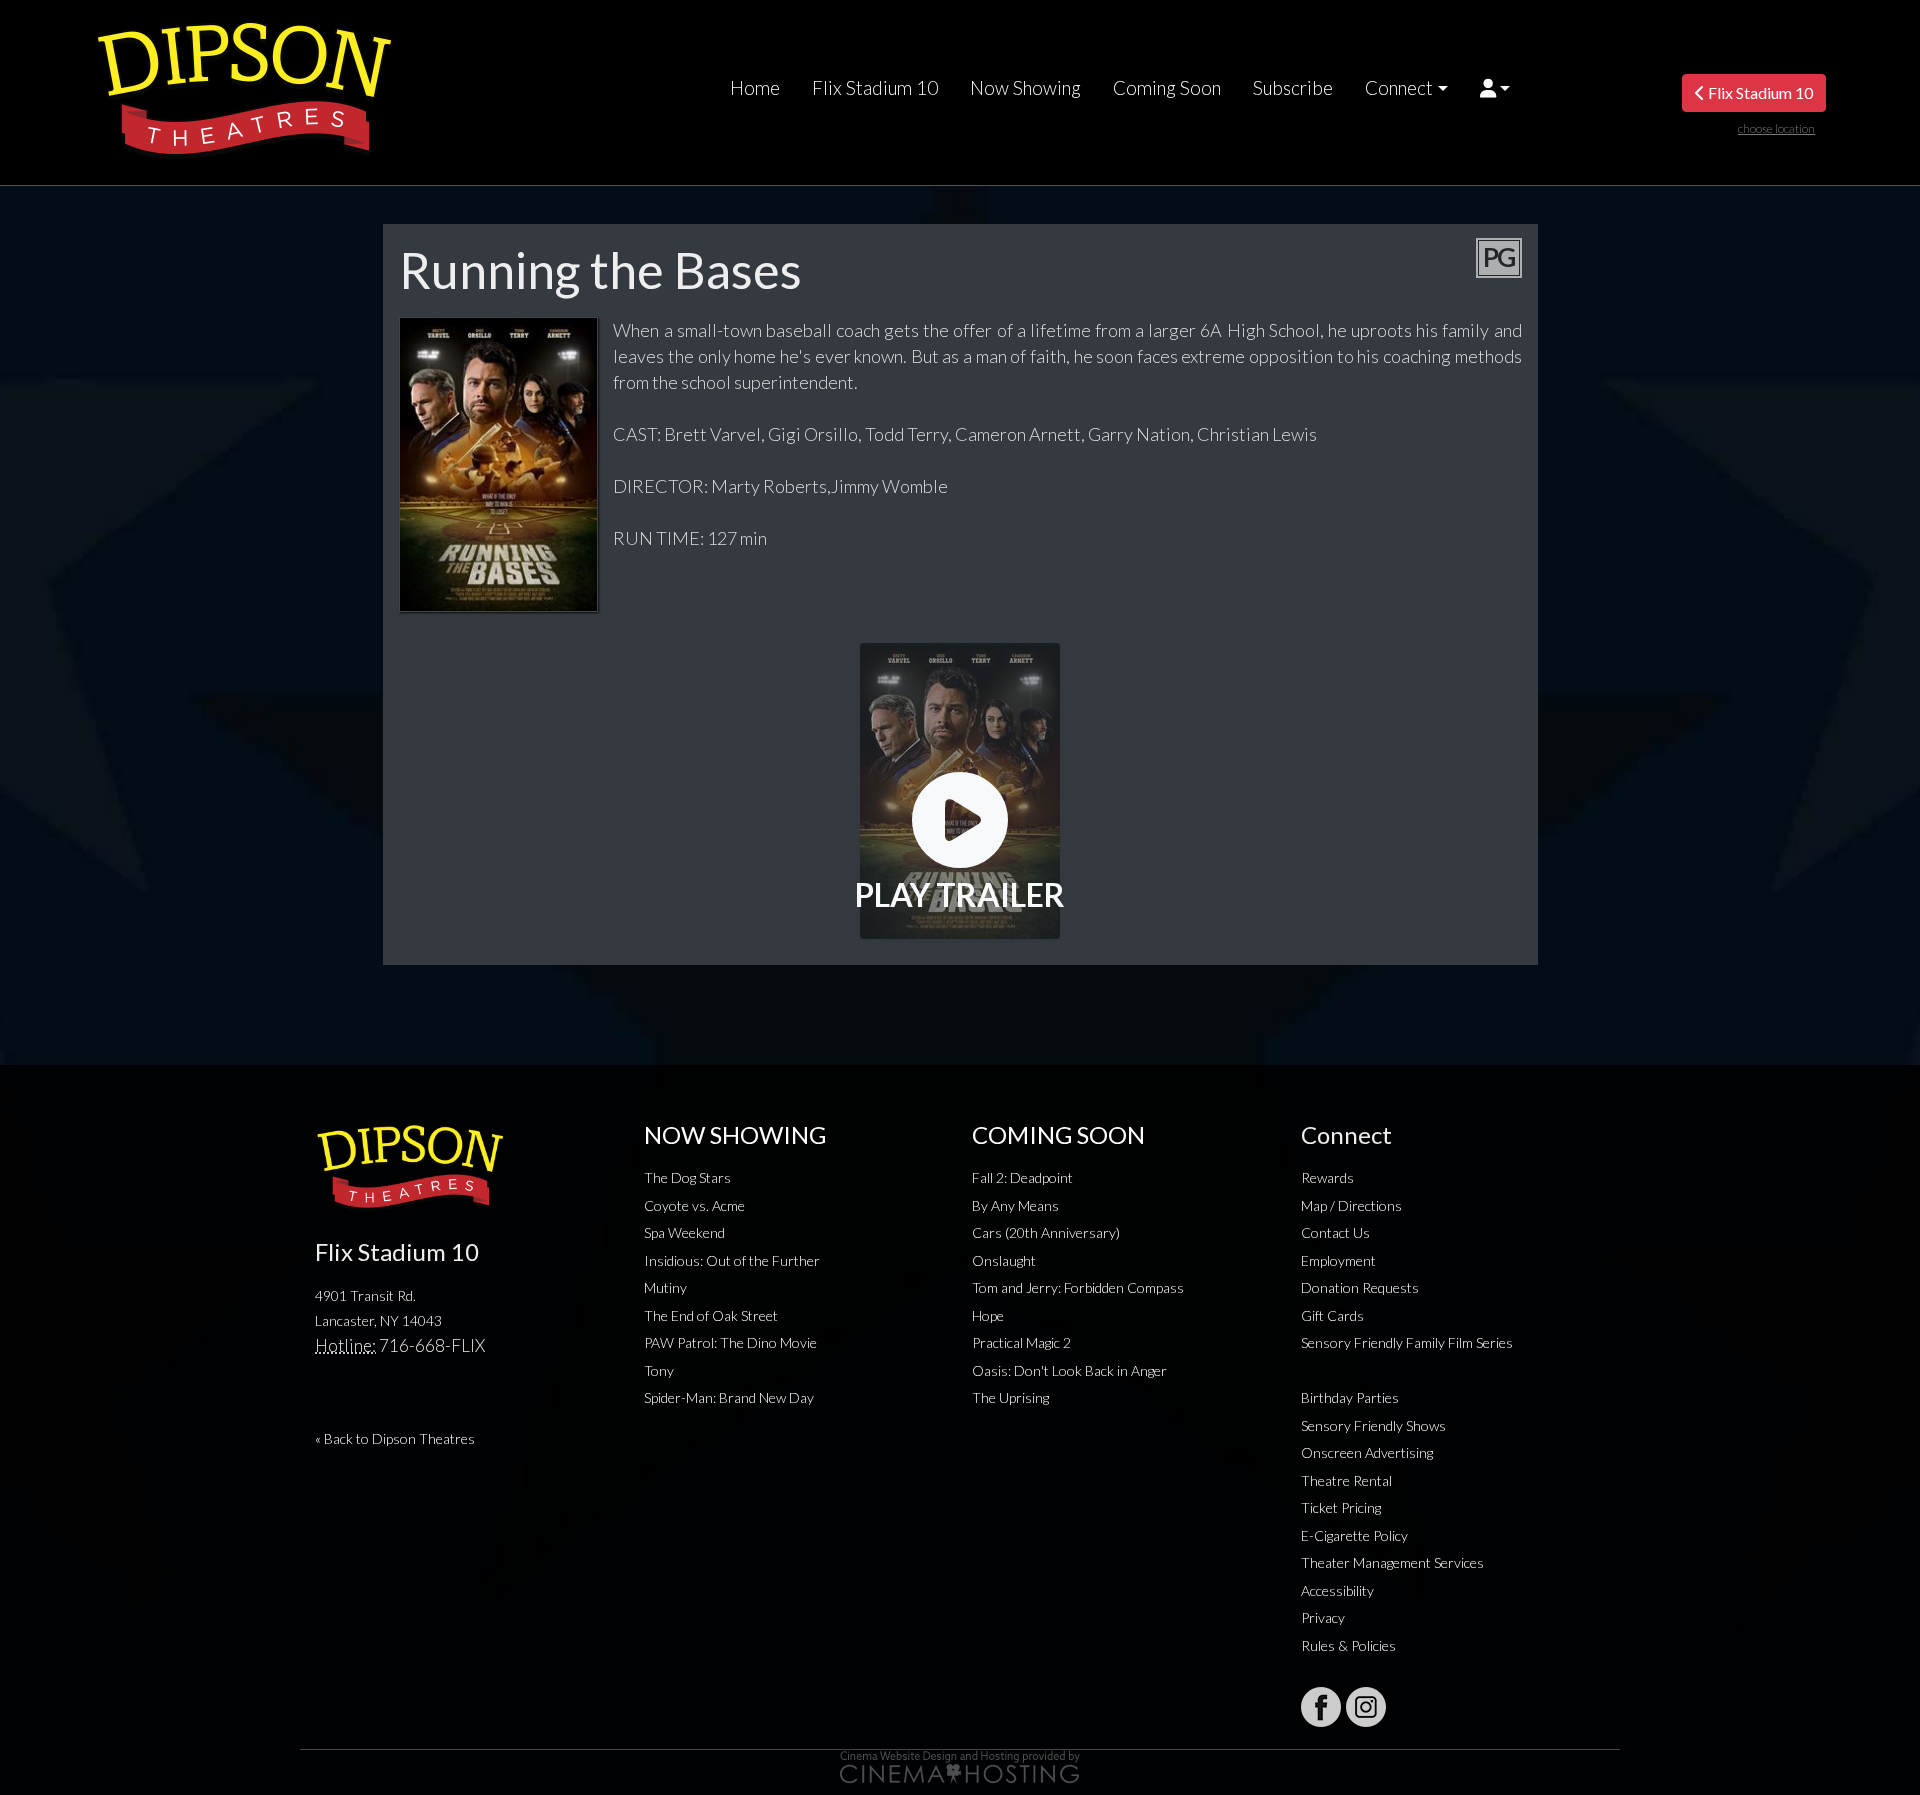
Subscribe (1293, 88)
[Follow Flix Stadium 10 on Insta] (1366, 1707)
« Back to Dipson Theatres (395, 1438)
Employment (1338, 1260)
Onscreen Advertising (1367, 1452)
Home (755, 88)
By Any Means (1015, 1205)
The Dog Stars (687, 1177)
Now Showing (1025, 88)
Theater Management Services (1392, 1562)
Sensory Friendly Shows (1373, 1425)
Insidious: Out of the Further (732, 1260)
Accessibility (1337, 1590)
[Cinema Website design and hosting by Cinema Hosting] (960, 1765)
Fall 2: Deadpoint (1022, 1177)
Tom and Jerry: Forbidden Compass (1078, 1287)
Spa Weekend (684, 1232)
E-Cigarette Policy (1354, 1535)
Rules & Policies (1348, 1645)
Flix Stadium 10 (875, 88)
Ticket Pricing (1341, 1507)
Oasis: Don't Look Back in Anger (1069, 1370)
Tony (659, 1370)
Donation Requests (1360, 1287)
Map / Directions (1351, 1205)
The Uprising (1010, 1397)
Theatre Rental (1346, 1480)
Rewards (1327, 1177)
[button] (1495, 88)
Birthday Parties (1350, 1397)
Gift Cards (1332, 1315)
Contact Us (1335, 1232)
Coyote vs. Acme (694, 1205)
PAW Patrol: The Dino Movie (730, 1342)
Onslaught (1004, 1260)
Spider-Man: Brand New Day (729, 1397)
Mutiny (665, 1287)
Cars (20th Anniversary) (1046, 1232)
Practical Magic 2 (1021, 1342)
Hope (988, 1315)
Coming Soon (1167, 88)
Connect (1399, 88)
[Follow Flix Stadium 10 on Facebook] (1321, 1707)
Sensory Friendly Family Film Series (1407, 1342)
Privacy (1323, 1617)
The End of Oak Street (711, 1315)
